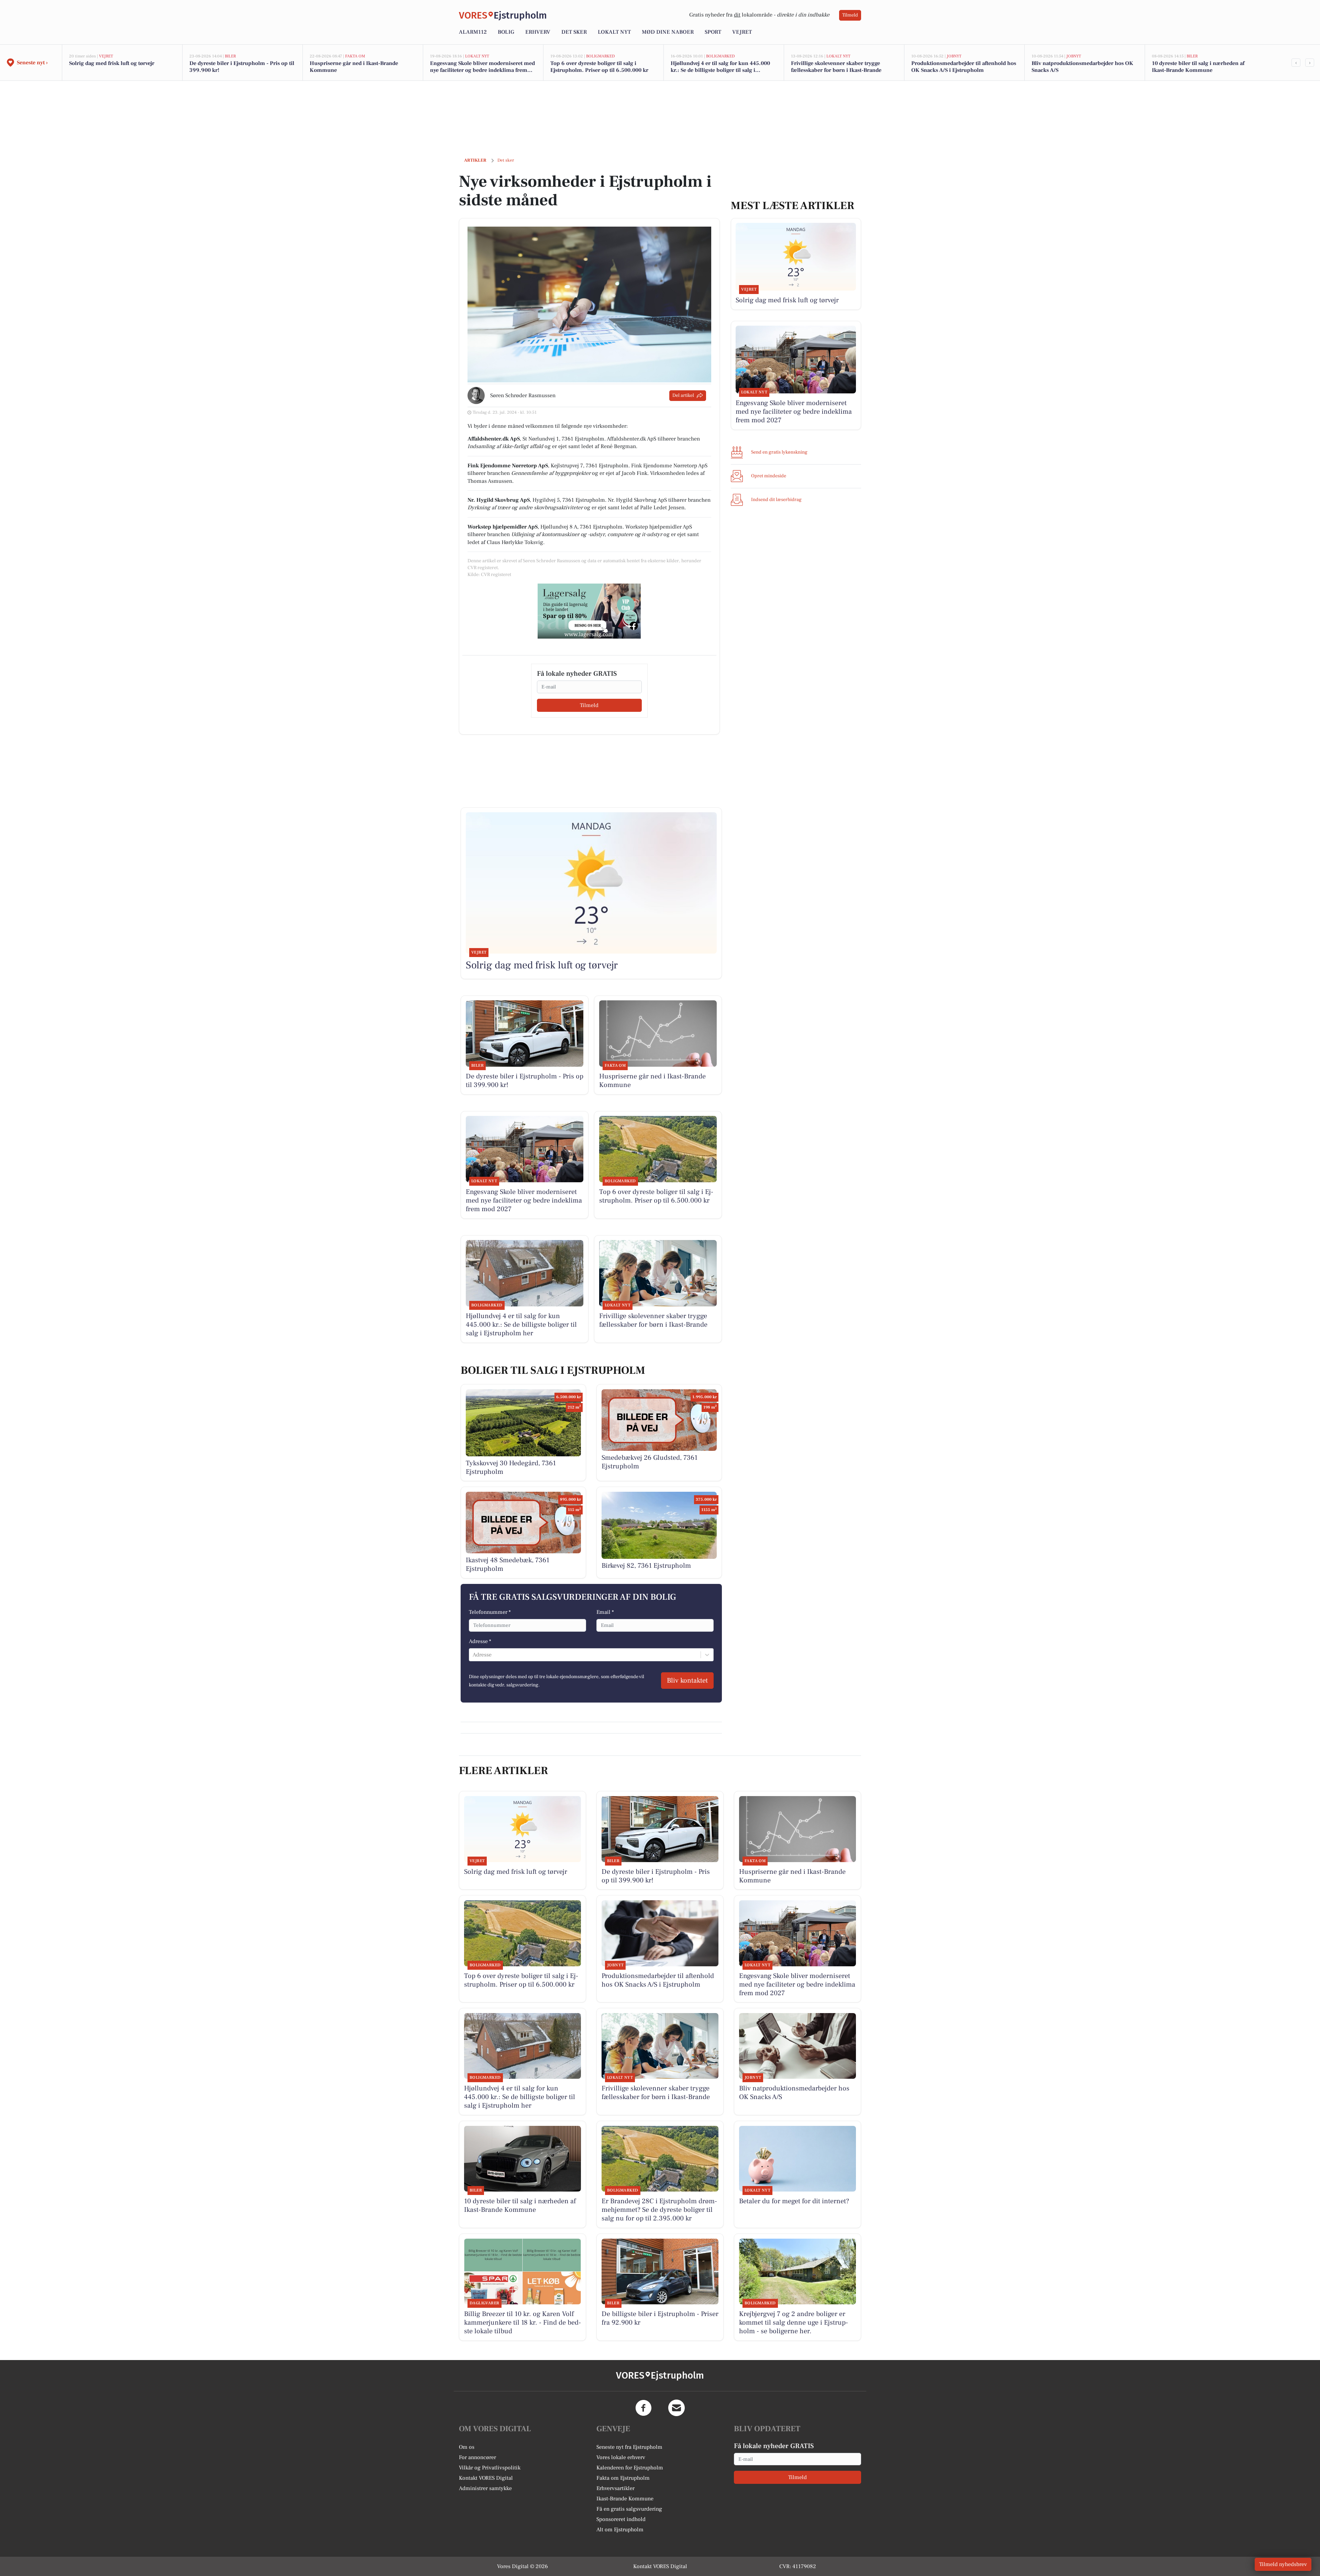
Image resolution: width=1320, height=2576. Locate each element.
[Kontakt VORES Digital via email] (676, 2408)
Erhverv (538, 32)
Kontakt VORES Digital (486, 2478)
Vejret (742, 32)
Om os (467, 2447)
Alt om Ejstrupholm (620, 2530)
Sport (713, 32)
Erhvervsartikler (615, 2488)
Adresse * (480, 1641)
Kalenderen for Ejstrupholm (630, 2468)
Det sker (574, 32)
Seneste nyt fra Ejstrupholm (629, 2447)
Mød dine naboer (668, 32)
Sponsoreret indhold (621, 2519)
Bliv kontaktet (687, 1681)
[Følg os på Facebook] (643, 2408)
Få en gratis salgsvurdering (629, 2509)
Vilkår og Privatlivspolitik (490, 2468)
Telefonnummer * (490, 1612)
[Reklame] (589, 611)
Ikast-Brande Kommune (625, 2499)
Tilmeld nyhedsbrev (1283, 2564)
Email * (605, 1612)
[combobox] (473, 1655)
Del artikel (683, 395)
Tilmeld (850, 15)
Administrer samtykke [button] (485, 2488)
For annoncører (477, 2457)
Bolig (506, 32)
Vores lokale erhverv (621, 2457)
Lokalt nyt (614, 32)
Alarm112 (473, 32)
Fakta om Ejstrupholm (623, 2478)
